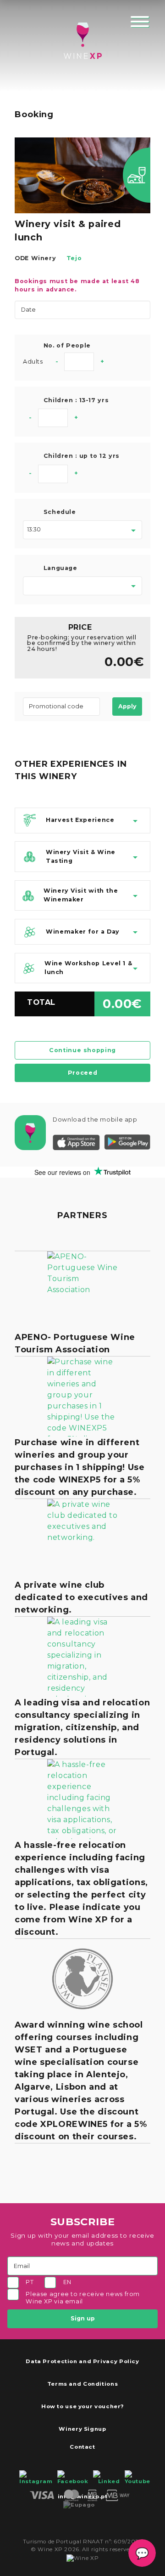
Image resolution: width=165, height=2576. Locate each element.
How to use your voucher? (82, 2406)
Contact (82, 2447)
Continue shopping (82, 1050)
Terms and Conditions (83, 2384)
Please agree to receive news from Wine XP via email (83, 2298)
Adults (33, 362)
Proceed (82, 1073)
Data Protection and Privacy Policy (82, 2361)
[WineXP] (82, 41)
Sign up (83, 2318)
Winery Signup (82, 2429)
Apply (127, 706)
